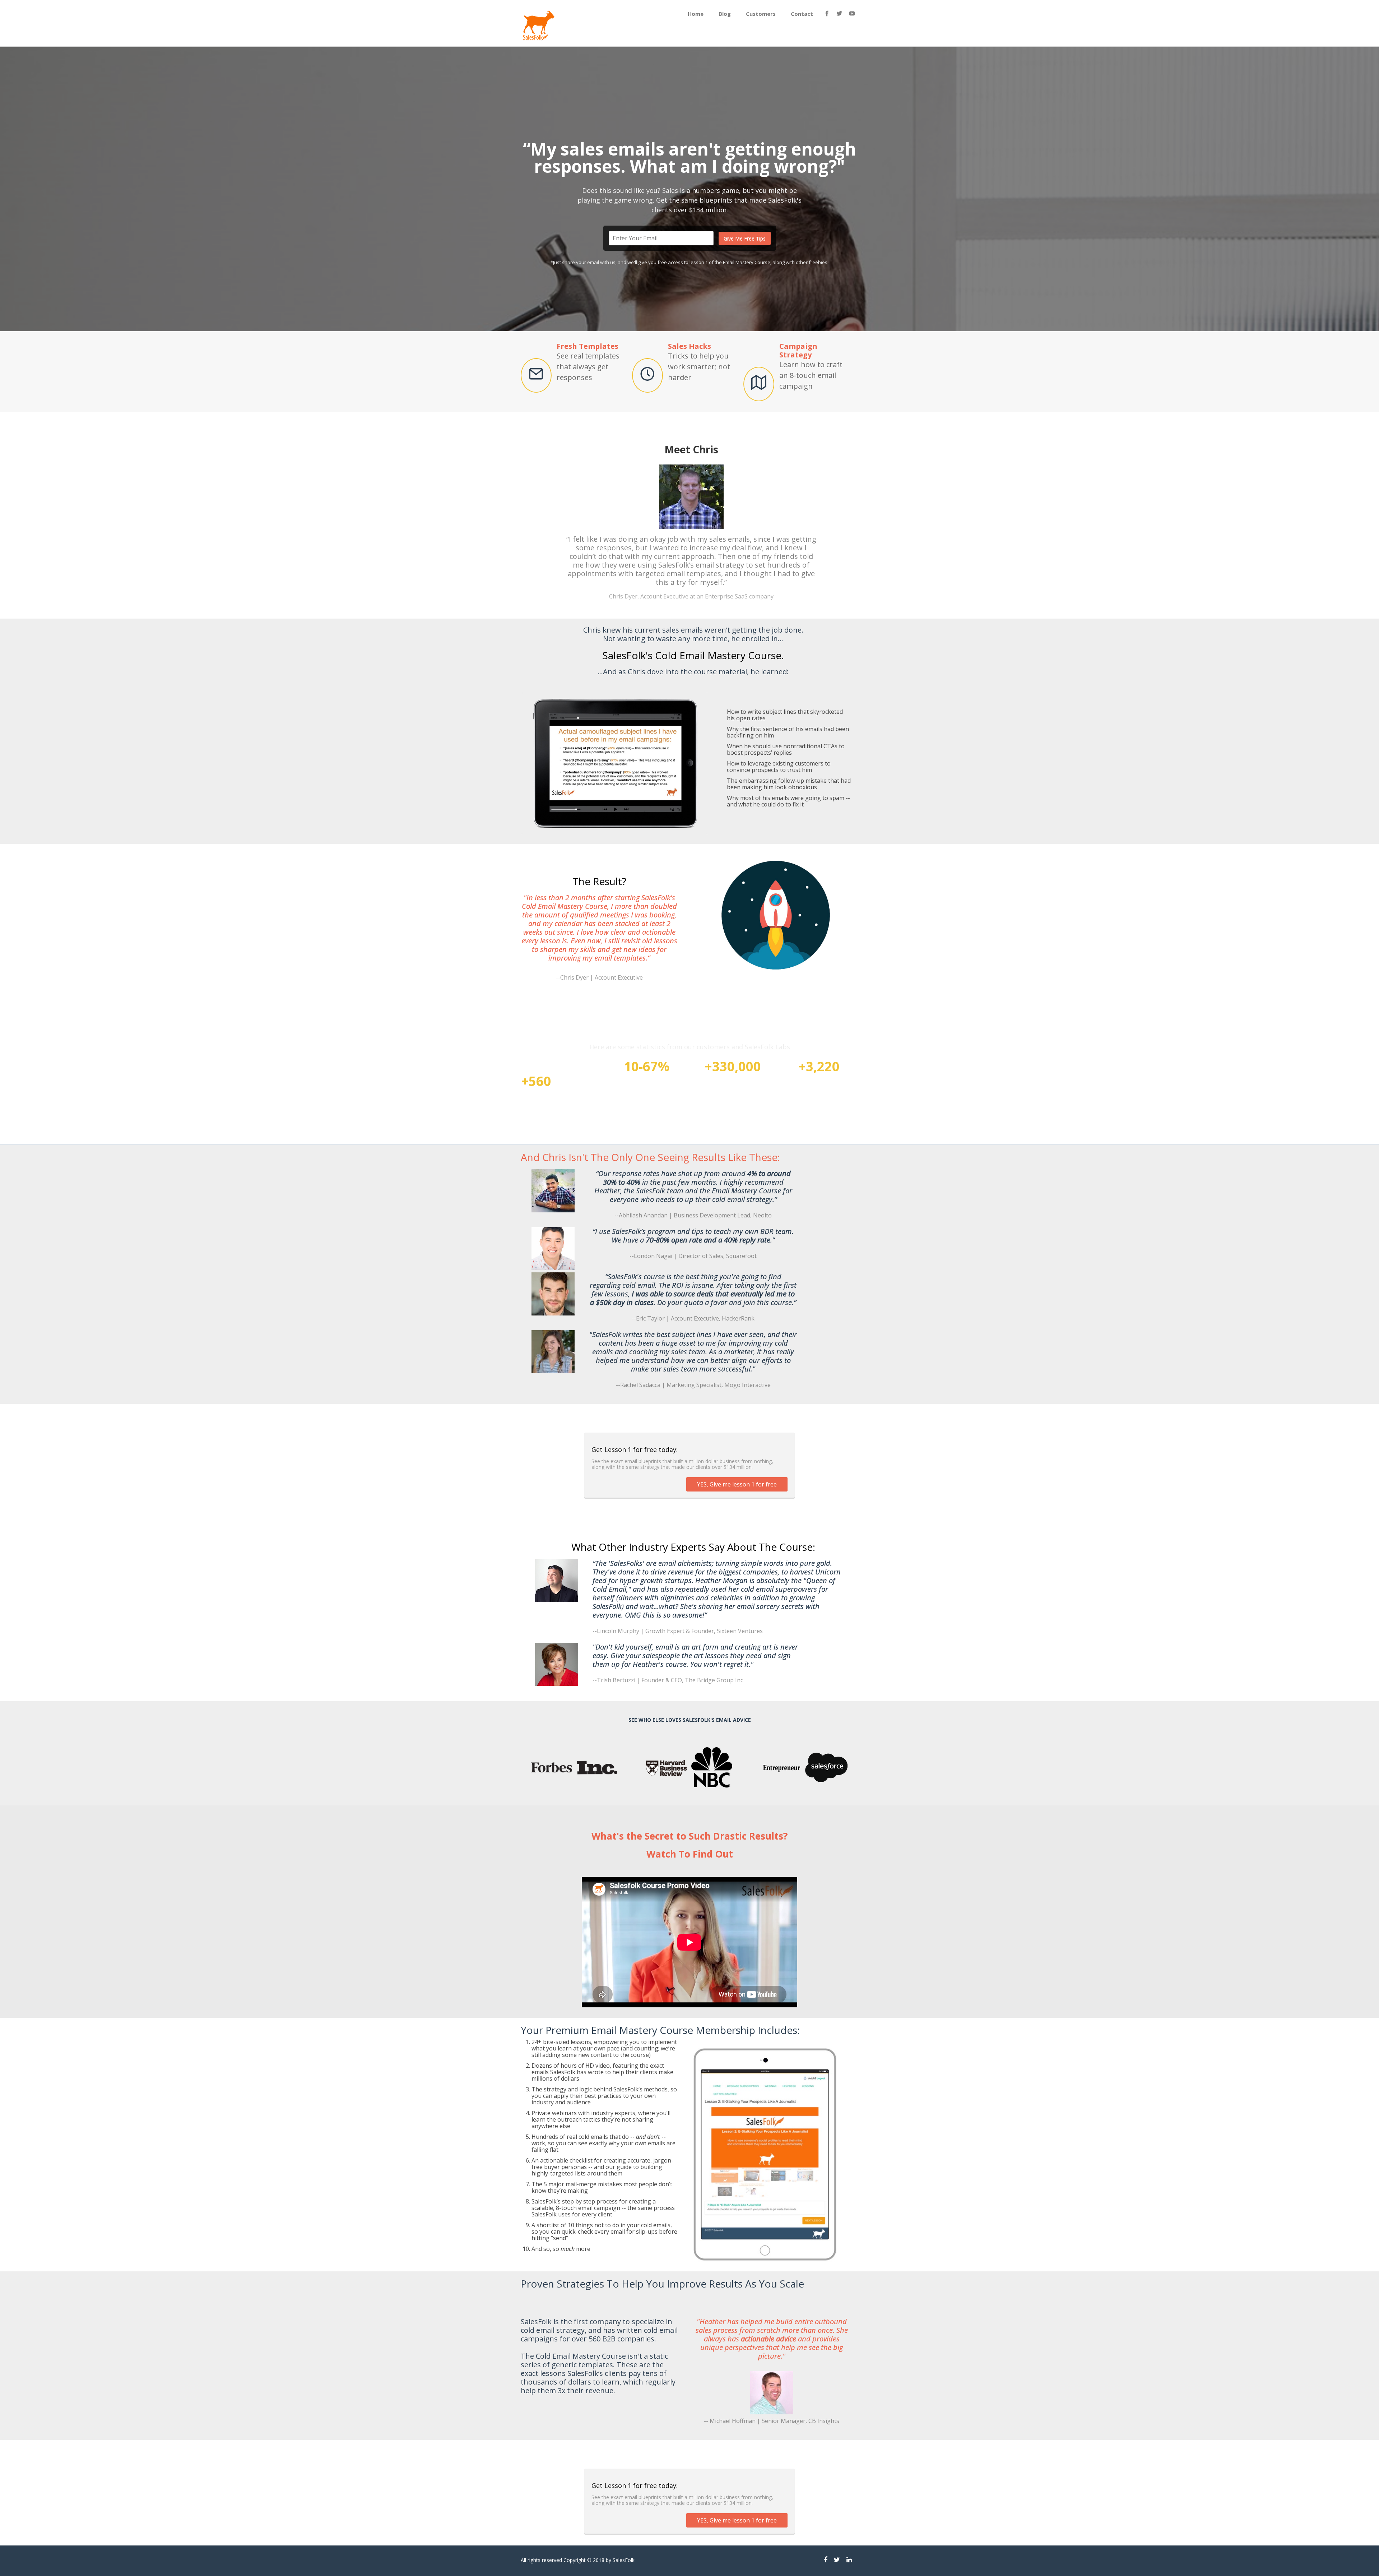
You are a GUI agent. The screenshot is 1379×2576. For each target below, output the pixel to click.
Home (696, 14)
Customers (761, 14)
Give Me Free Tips (745, 238)
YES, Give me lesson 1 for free (737, 1484)
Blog (725, 14)
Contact (802, 14)
